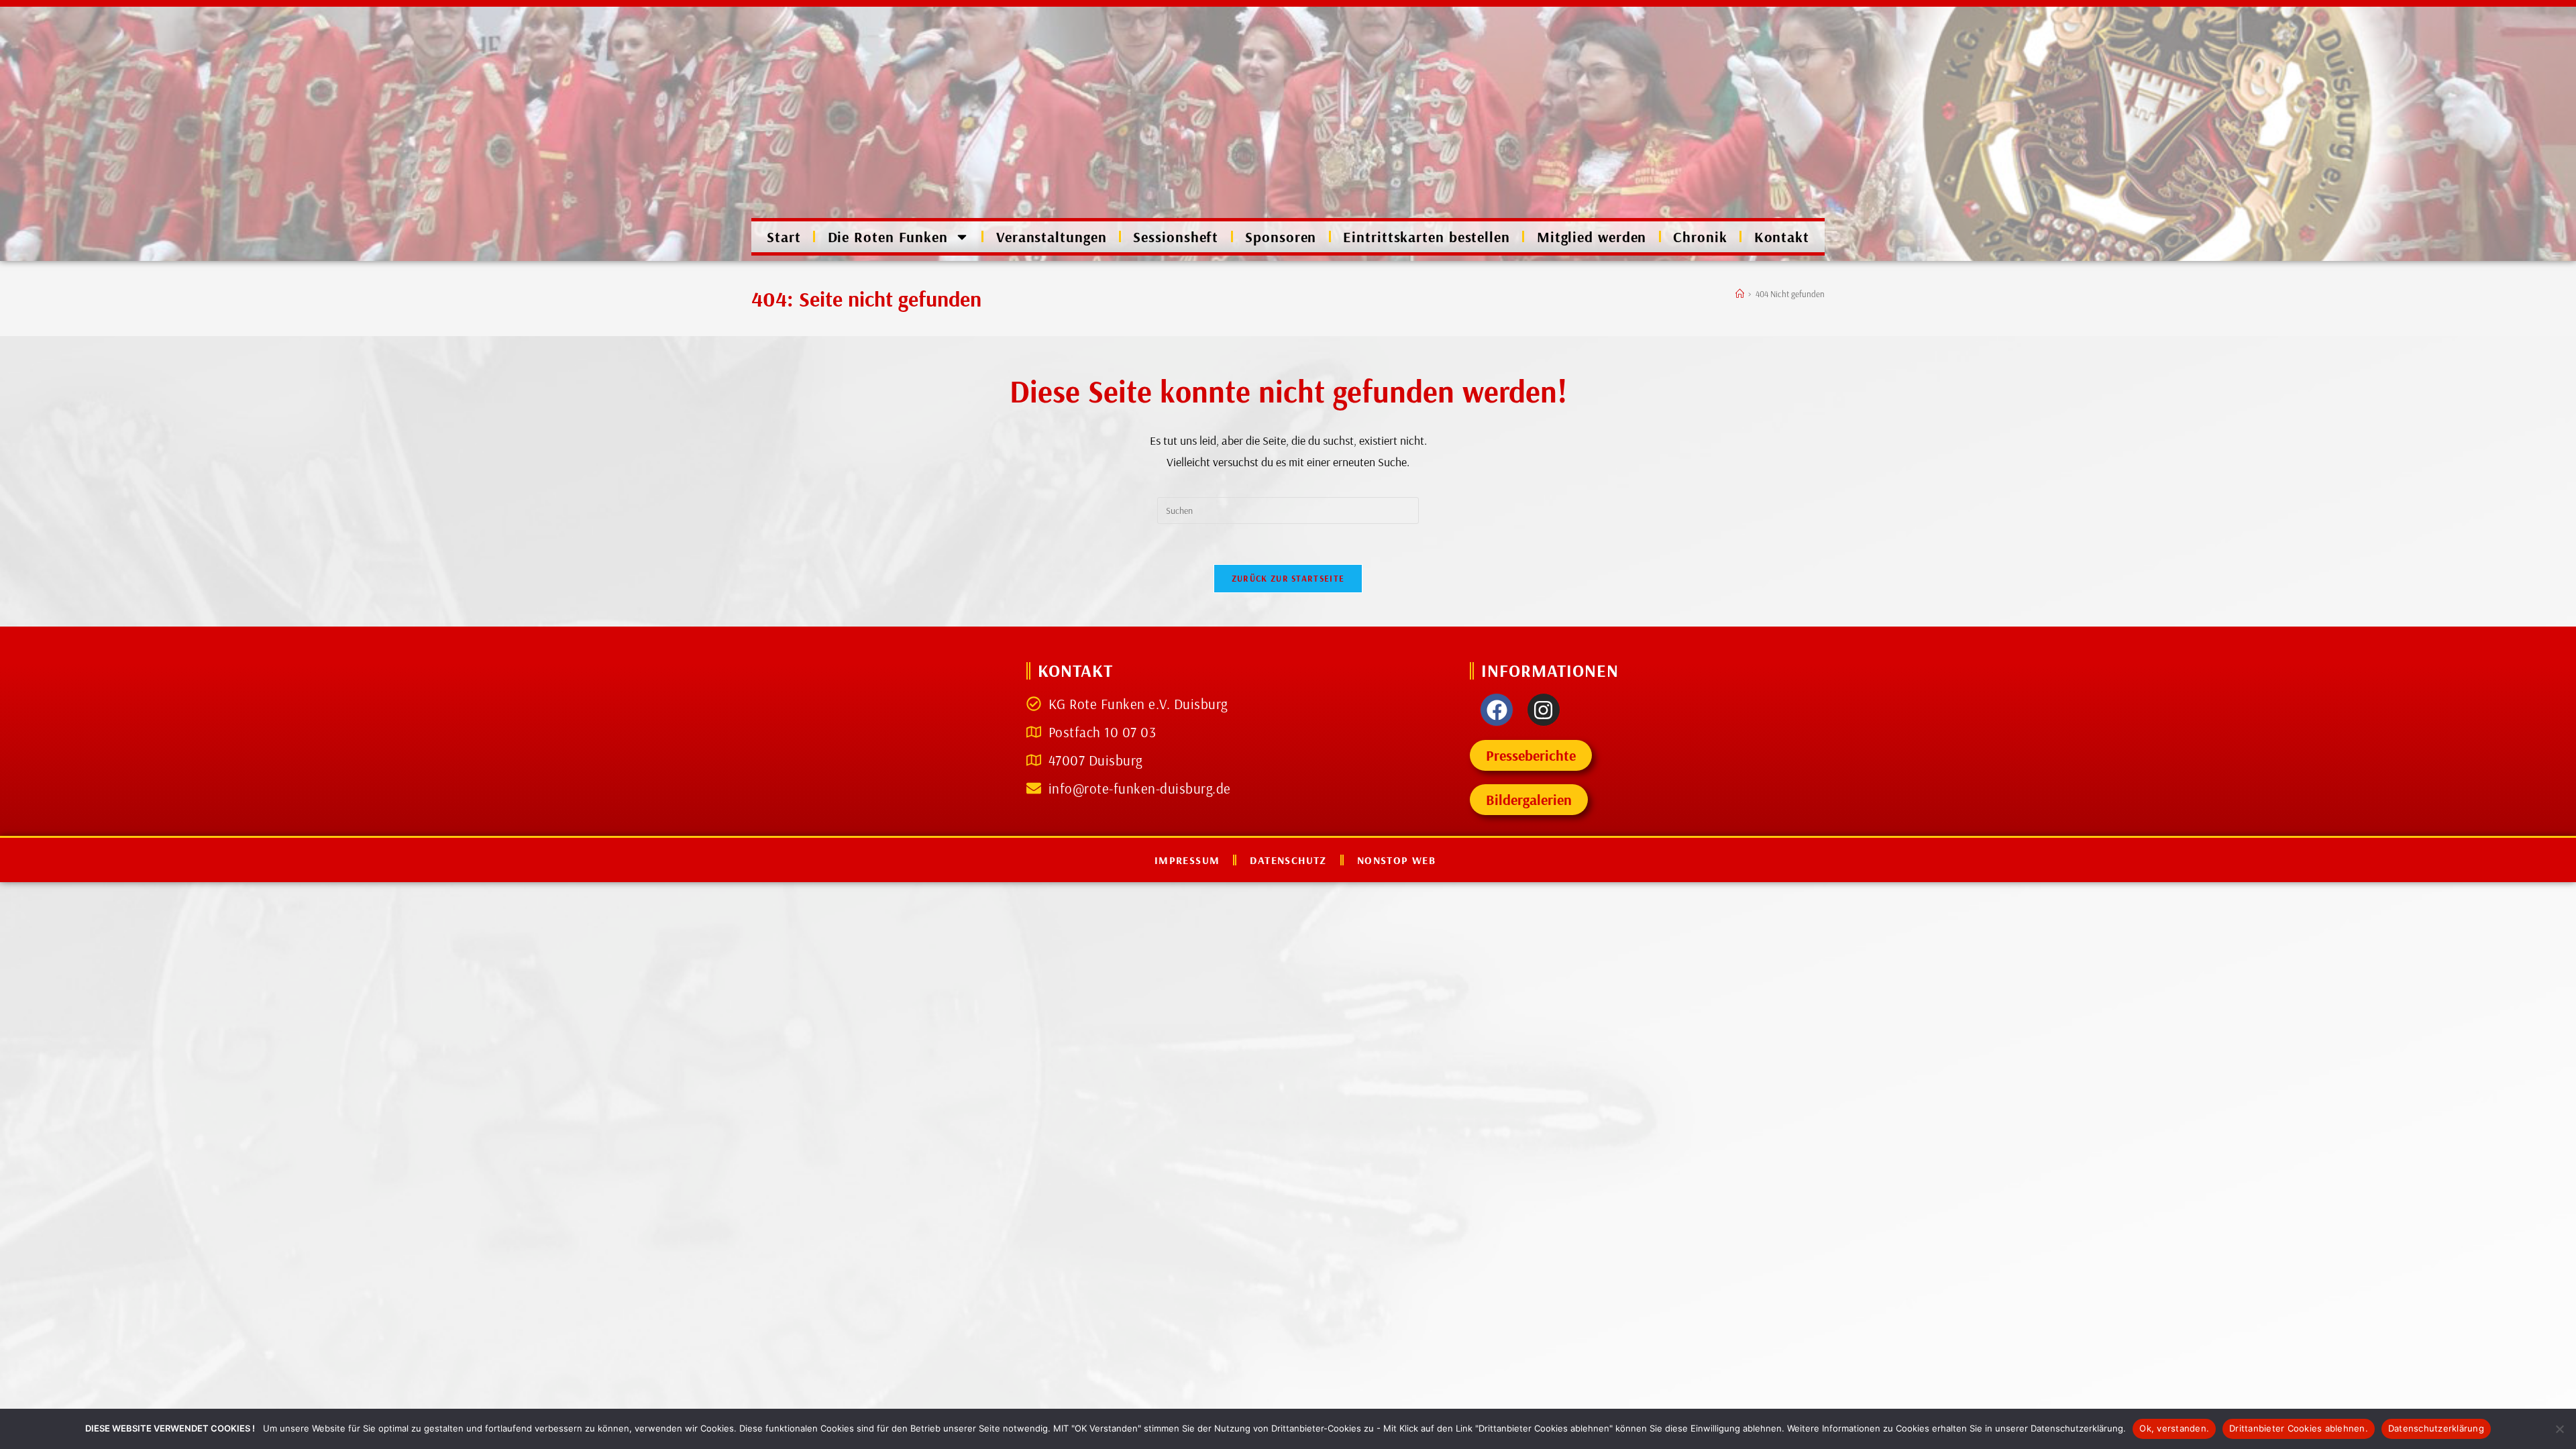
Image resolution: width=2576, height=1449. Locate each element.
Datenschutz (1288, 860)
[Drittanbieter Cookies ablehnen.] (2559, 1429)
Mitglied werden (1592, 237)
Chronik (1700, 237)
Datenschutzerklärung (2436, 1428)
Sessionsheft (1176, 237)
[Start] (1740, 294)
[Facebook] (1497, 710)
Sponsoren (1281, 237)
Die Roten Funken (888, 237)
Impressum (1187, 860)
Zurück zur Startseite (1288, 578)
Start (784, 237)
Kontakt (1782, 237)
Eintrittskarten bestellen (1427, 237)
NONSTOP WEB (1396, 860)
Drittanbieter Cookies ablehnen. (2299, 1428)
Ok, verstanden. (2174, 1428)
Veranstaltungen (1052, 237)
